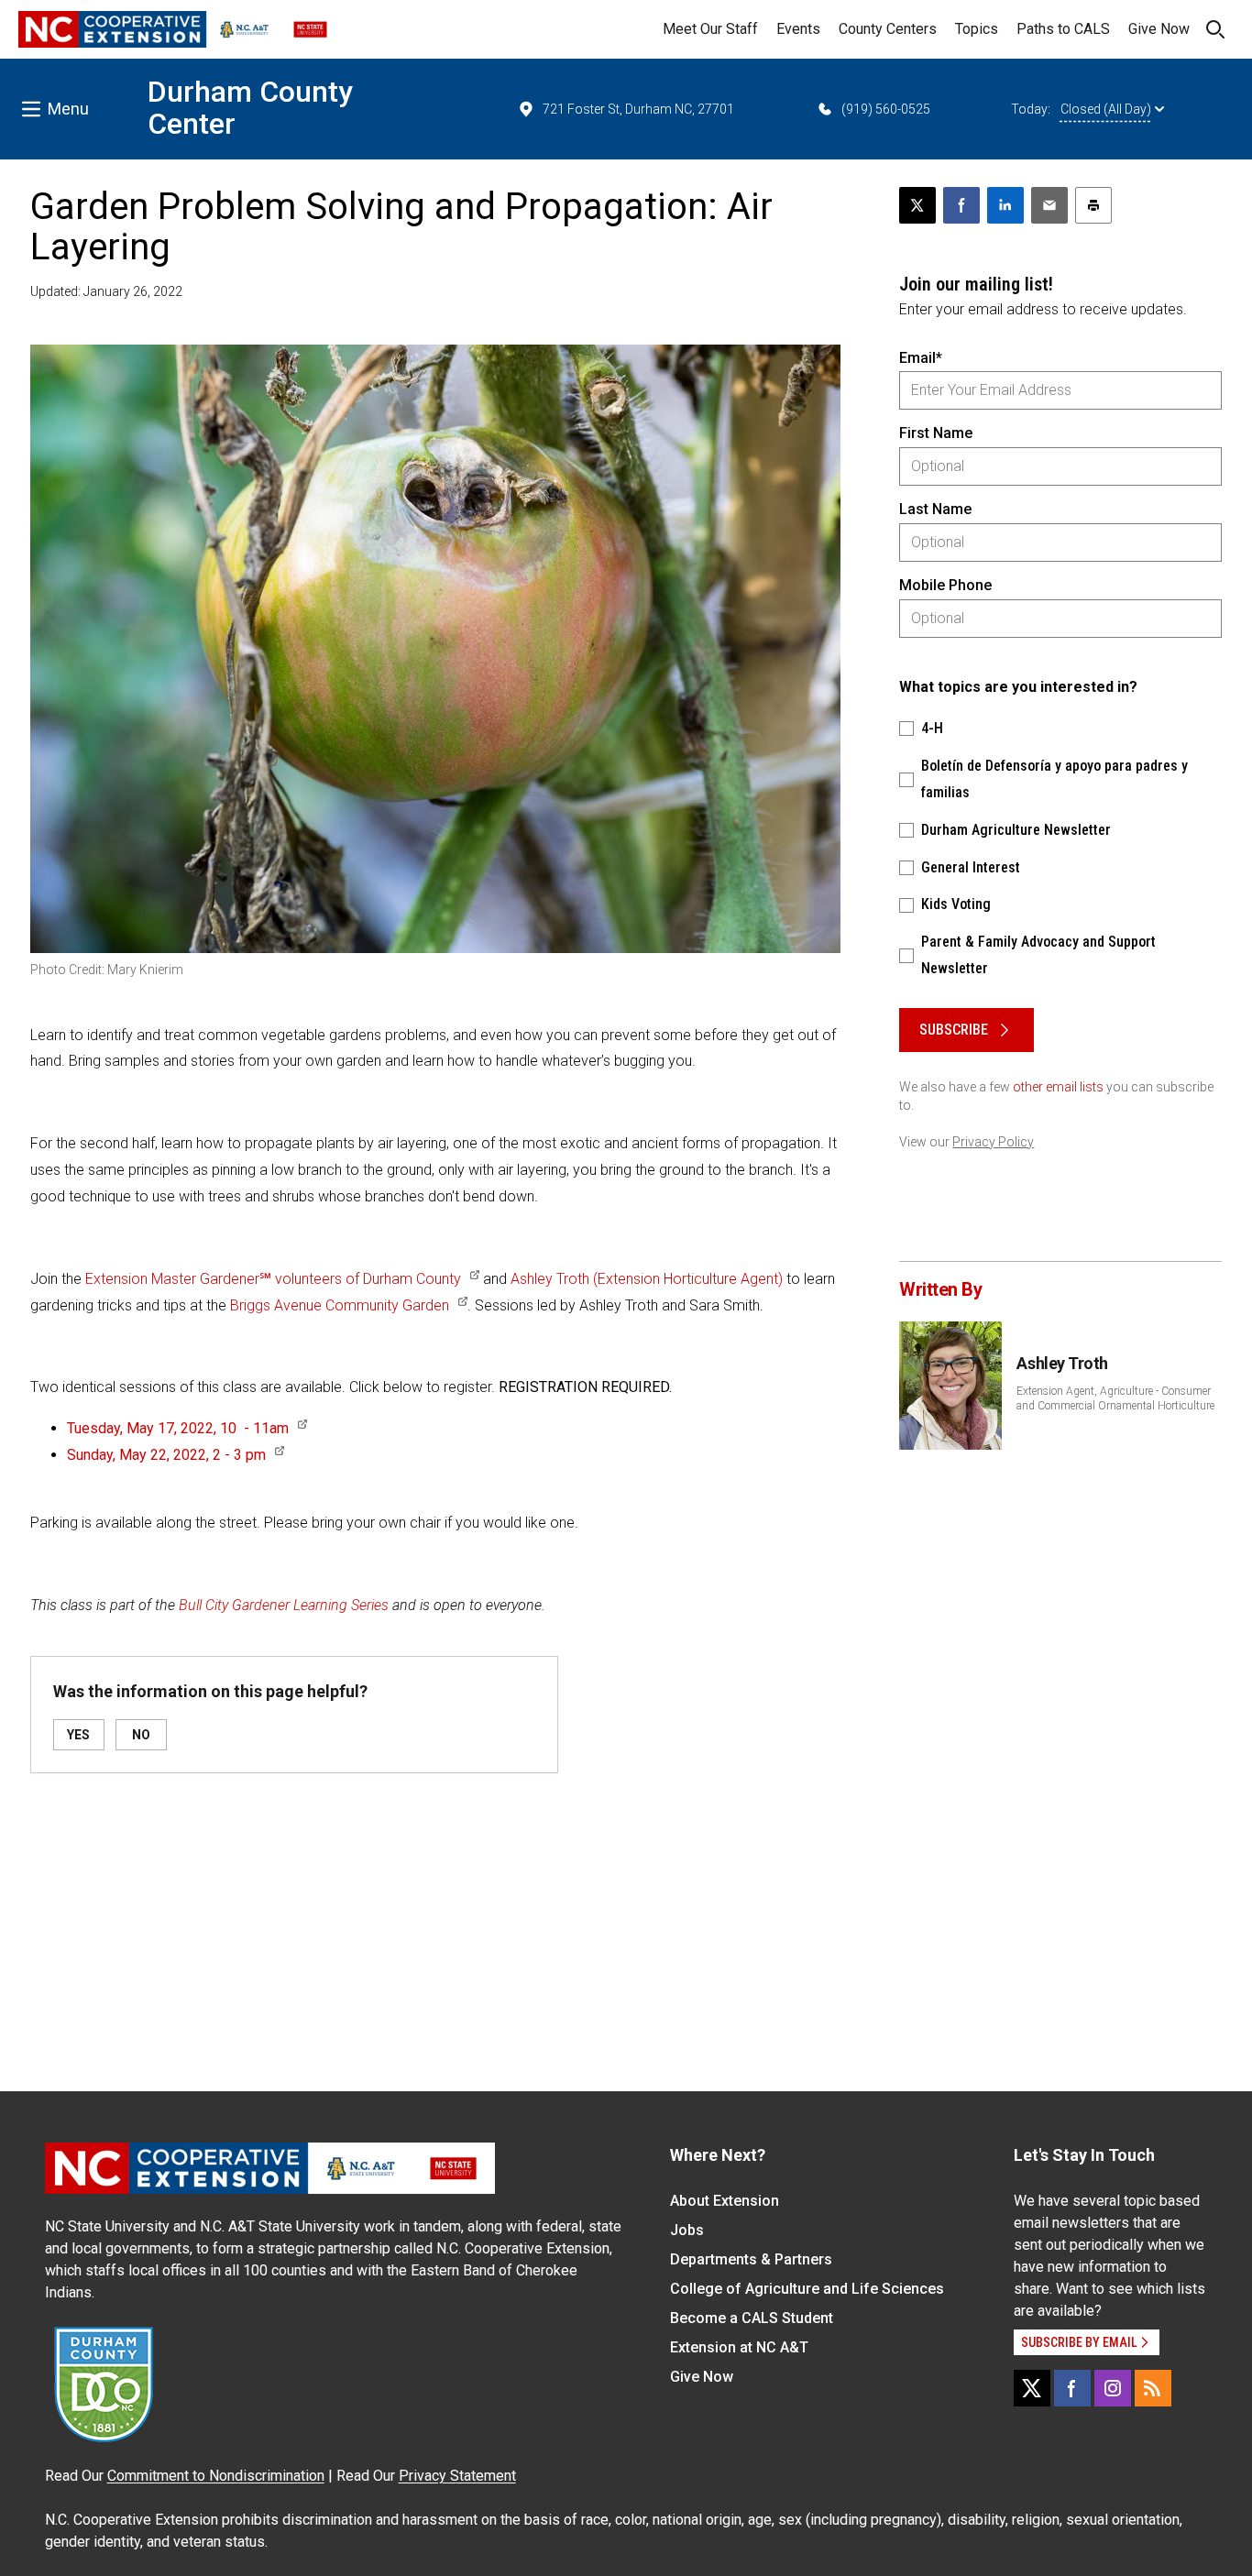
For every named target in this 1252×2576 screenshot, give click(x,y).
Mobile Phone (945, 585)
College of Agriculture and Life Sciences (807, 2289)
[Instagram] (1113, 2388)
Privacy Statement (457, 2476)
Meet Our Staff (710, 29)
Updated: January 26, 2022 (106, 291)
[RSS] (1153, 2388)
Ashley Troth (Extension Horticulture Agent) (647, 1279)
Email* (921, 358)
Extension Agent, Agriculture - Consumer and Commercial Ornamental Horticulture (1115, 1398)
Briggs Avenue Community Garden (340, 1305)
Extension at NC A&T (739, 2347)
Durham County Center (250, 108)
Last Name (935, 509)
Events (798, 29)
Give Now (1159, 29)
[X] (1032, 2388)
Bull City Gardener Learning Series (284, 1605)
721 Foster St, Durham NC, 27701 (638, 109)
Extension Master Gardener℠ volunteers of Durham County (273, 1279)
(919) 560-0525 (886, 109)
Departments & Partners (751, 2259)
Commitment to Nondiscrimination (216, 2476)
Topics (977, 29)
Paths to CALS (1063, 29)
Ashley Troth (1062, 1363)
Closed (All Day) (1106, 109)
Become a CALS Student (752, 2318)
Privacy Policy (993, 1142)
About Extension (725, 2201)
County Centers (888, 29)
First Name (936, 433)
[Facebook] (1072, 2388)
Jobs (687, 2230)
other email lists (1058, 1087)
